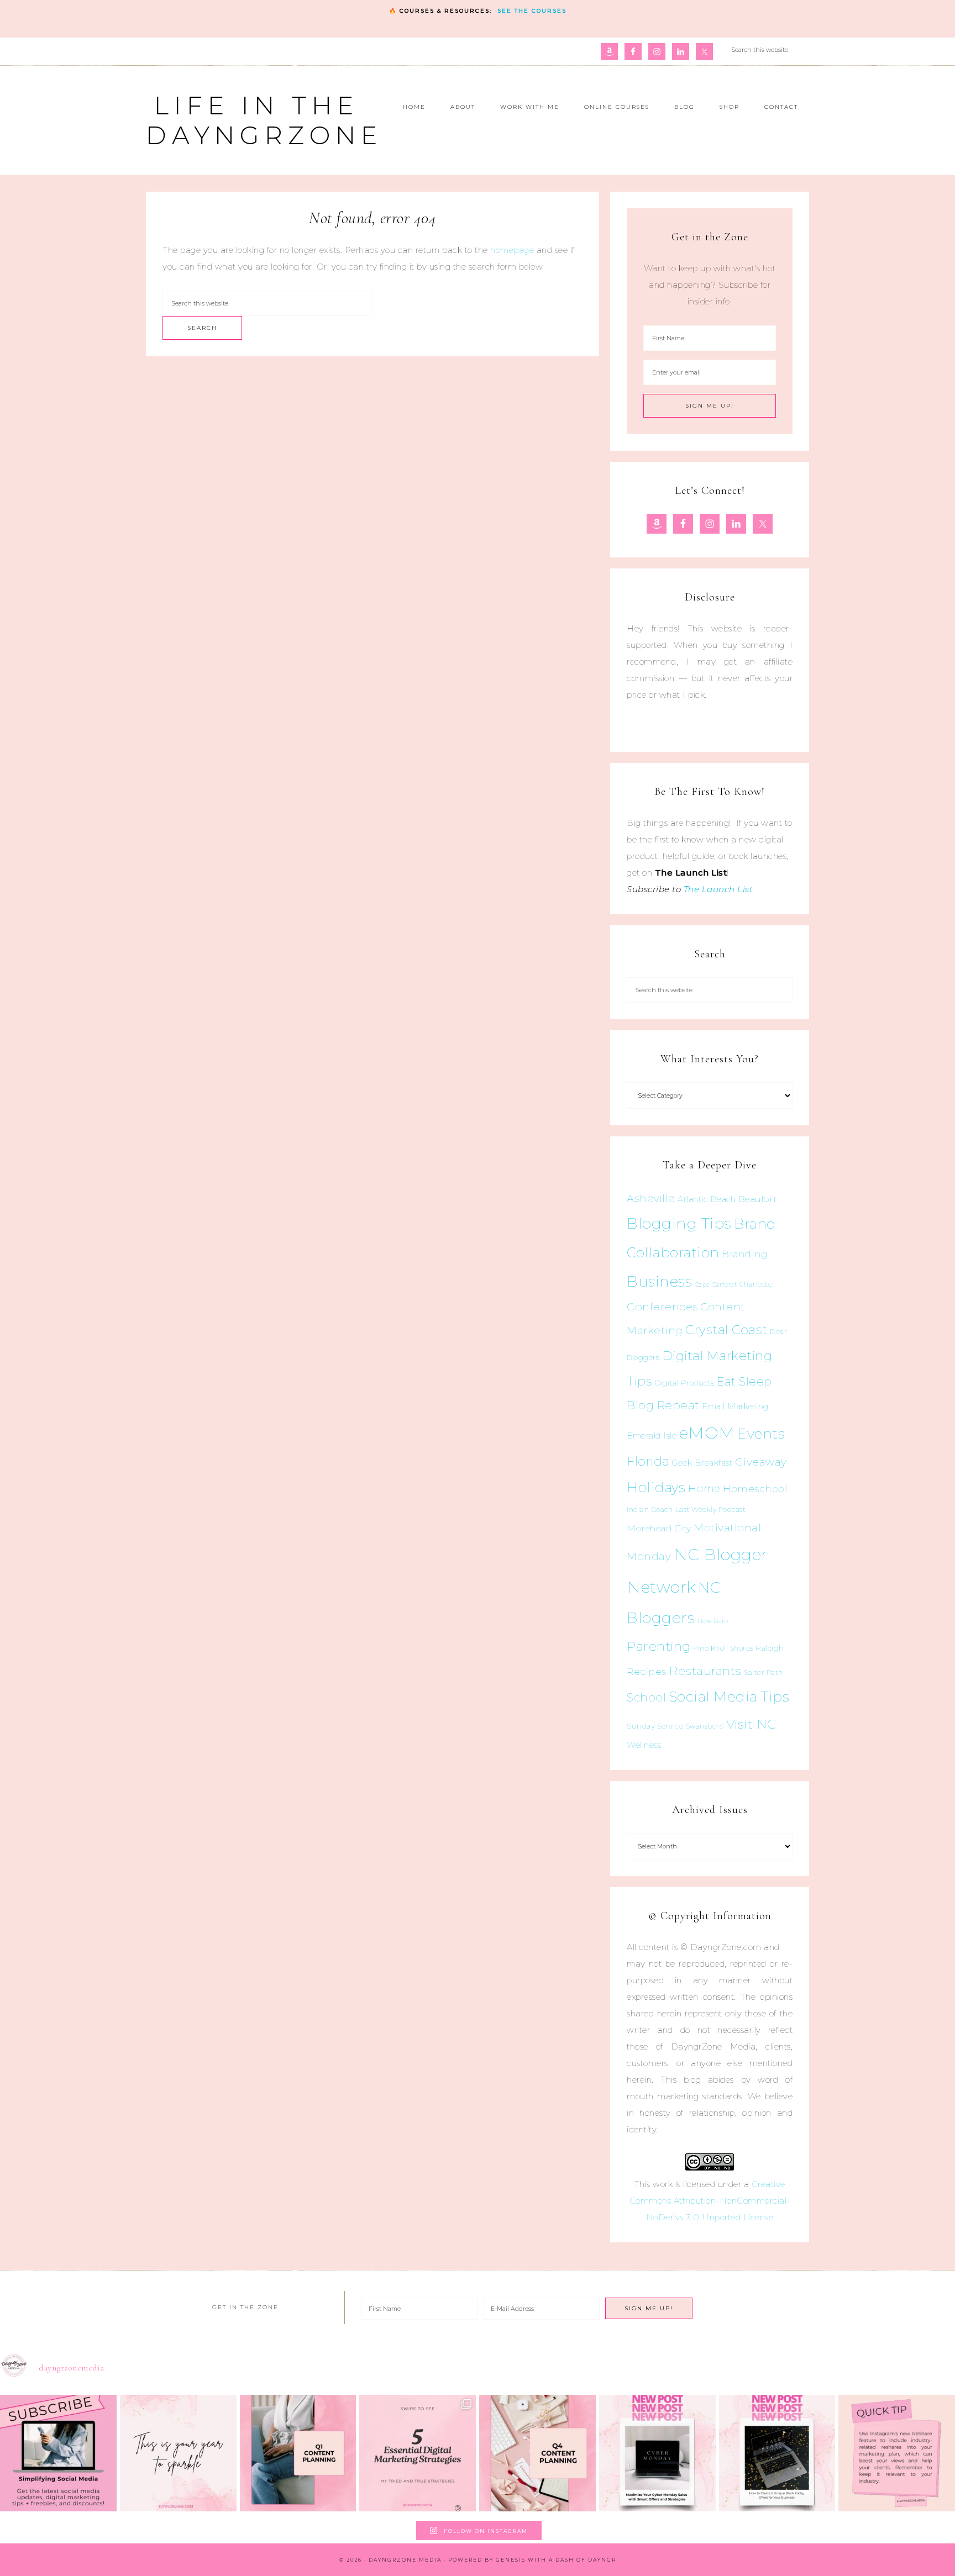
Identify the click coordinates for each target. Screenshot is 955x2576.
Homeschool (755, 1489)
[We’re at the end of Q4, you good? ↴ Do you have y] (537, 2453)
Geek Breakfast (702, 1463)
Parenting (659, 1646)
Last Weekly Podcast (711, 1510)
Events (761, 1434)
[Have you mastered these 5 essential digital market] (418, 2453)
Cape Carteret (716, 1285)
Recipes (647, 1672)
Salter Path (764, 1672)
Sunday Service (655, 1726)
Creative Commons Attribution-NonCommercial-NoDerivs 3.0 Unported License (710, 2201)
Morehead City (659, 1528)
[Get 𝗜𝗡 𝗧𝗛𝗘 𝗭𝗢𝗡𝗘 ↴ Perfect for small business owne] (58, 2453)
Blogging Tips (679, 1223)
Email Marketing (735, 1406)
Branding (745, 1254)
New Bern (713, 1621)
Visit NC (751, 1724)
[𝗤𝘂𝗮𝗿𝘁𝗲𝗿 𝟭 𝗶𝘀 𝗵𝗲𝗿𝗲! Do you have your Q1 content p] (298, 2453)
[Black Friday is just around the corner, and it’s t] (777, 2453)
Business (659, 1281)
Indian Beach (650, 1510)
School (646, 1698)
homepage (512, 250)
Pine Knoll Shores (723, 1648)
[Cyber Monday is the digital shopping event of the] (657, 2453)
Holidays (656, 1487)
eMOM (707, 1433)
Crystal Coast (726, 1330)
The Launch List (718, 889)
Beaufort (758, 1199)
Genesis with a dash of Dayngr (556, 2560)
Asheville (651, 1199)
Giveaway (761, 1462)
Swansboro (705, 1726)
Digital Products (685, 1383)
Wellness (644, 1745)
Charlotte (756, 1284)
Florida (648, 1461)
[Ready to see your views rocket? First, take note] (897, 2453)
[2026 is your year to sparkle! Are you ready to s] (178, 2453)
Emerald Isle (652, 1435)
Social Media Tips (729, 1697)
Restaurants (705, 1671)
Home (704, 1489)
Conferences (662, 1307)
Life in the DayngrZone (264, 120)
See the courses (532, 11)
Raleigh (770, 1648)
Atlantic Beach (707, 1199)
